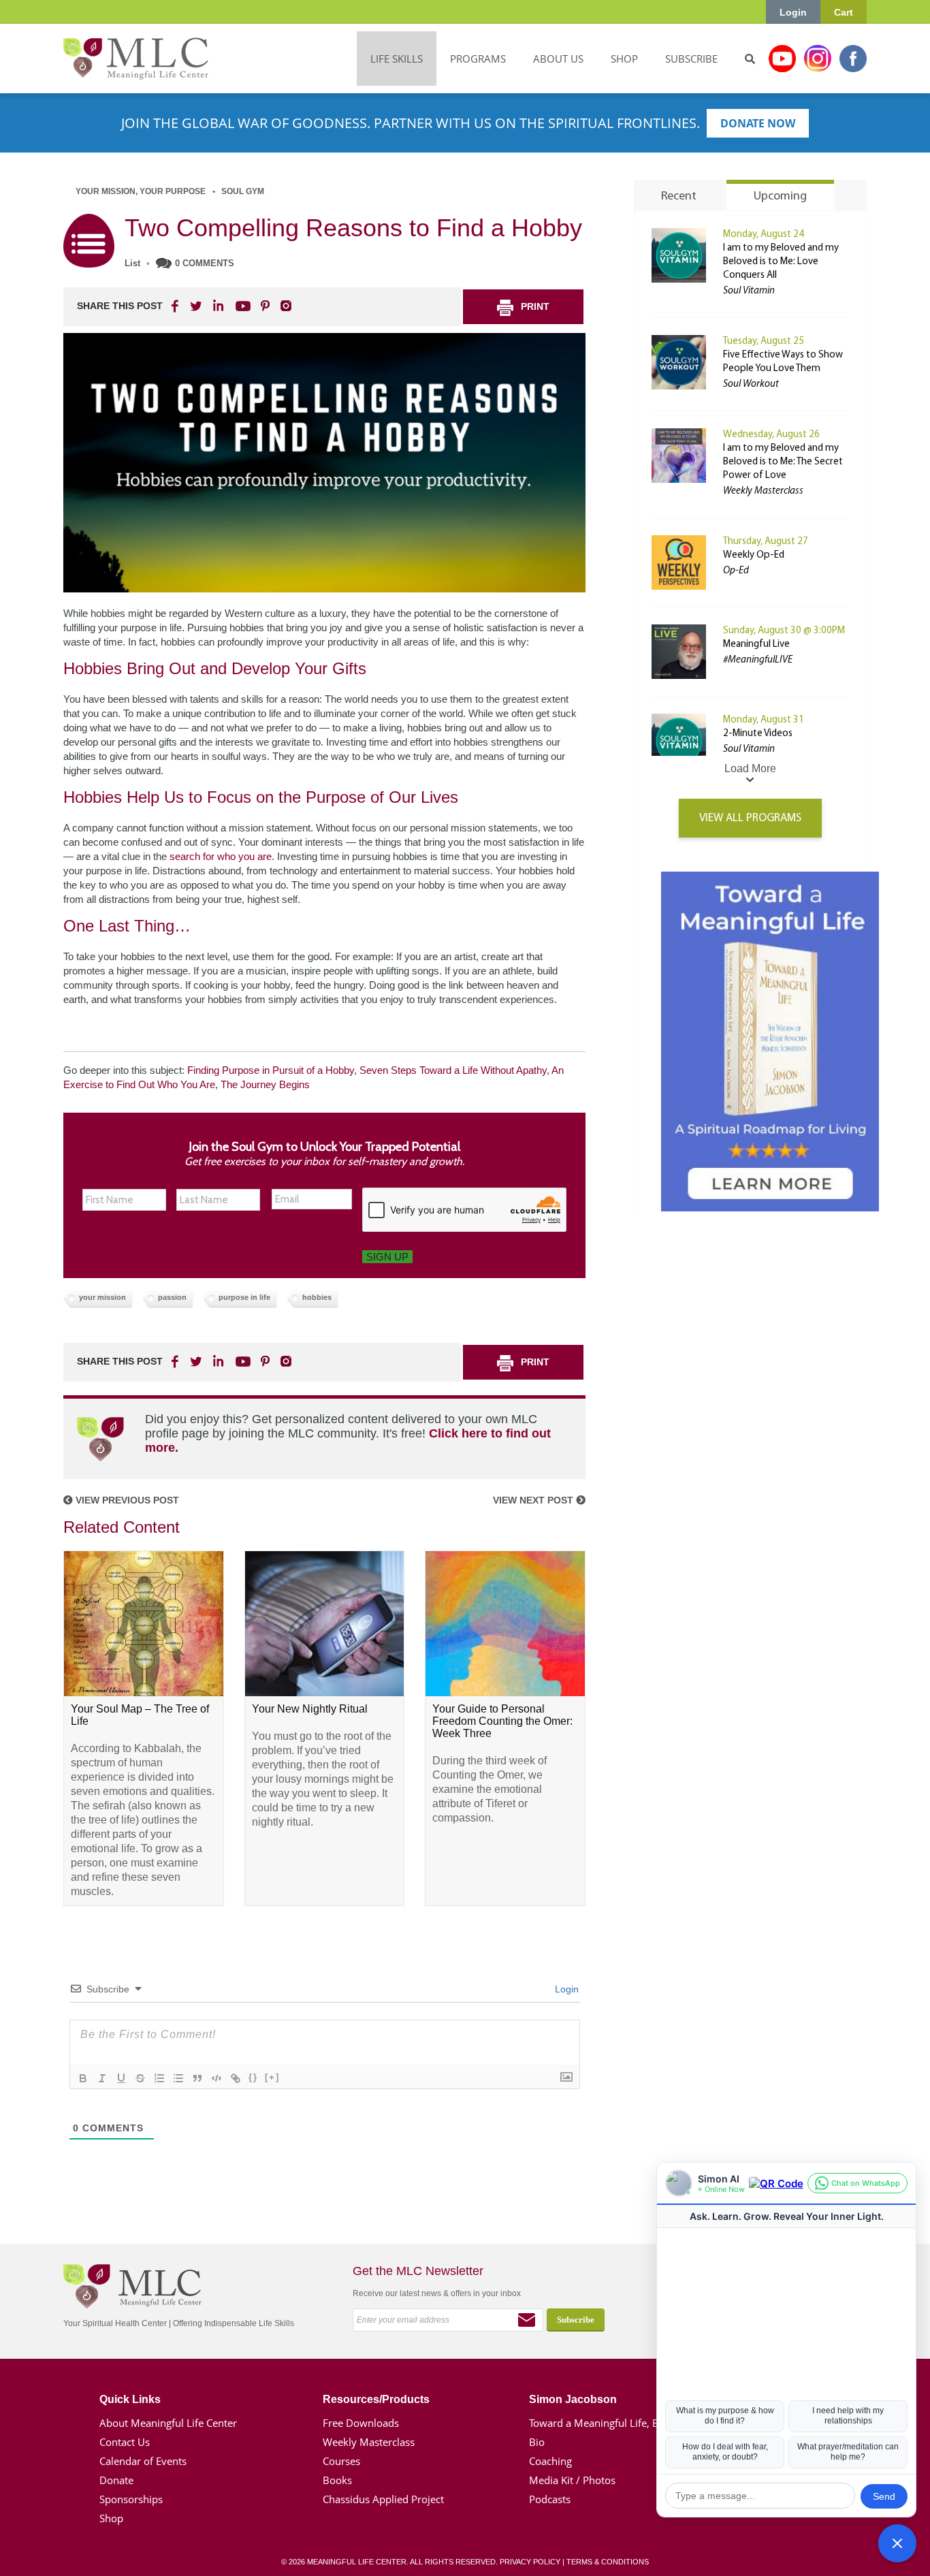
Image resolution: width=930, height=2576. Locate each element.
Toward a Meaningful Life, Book (603, 2423)
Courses (341, 2461)
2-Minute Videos (758, 734)
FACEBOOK (176, 306)
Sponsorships (131, 2499)
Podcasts (550, 2499)
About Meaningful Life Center (168, 2423)
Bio (537, 2442)
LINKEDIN (217, 306)
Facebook (853, 59)
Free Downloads (361, 2423)
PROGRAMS (478, 59)
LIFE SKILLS (397, 59)
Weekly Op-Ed (754, 555)
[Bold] (83, 2078)
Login (793, 12)
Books (337, 2480)
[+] (272, 2077)
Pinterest (265, 306)
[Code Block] (217, 2078)
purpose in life (244, 1297)
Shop (111, 2518)
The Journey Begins (265, 1084)
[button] (897, 2543)
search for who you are (221, 856)
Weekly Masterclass (369, 2442)
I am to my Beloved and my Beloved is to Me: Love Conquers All (781, 262)
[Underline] (121, 2078)
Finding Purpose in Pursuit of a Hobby (271, 1070)
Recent (679, 197)
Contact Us (125, 2442)
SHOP (624, 59)
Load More (750, 768)
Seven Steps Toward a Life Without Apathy (453, 1070)
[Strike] (140, 2078)
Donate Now (758, 123)
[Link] (236, 2078)
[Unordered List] (178, 2078)
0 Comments (205, 263)
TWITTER (197, 306)
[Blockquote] (197, 2078)
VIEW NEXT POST (534, 1500)
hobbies (317, 1297)
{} (253, 2077)
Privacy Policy (530, 2562)
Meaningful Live (756, 645)
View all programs (750, 818)
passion (172, 1297)
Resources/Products (376, 2399)
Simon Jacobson (573, 2399)
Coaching (550, 2461)
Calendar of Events (143, 2461)
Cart (844, 12)
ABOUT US (558, 59)
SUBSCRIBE (691, 59)
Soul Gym (243, 191)
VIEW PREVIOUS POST (126, 1500)
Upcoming (780, 197)
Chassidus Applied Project (383, 2499)
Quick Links (130, 2399)
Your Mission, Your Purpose (141, 191)
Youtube (782, 59)
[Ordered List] (159, 2078)
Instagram (818, 59)
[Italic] (102, 2078)
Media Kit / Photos (572, 2480)
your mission (102, 1297)
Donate (116, 2480)
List (132, 263)
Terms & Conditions (608, 2562)
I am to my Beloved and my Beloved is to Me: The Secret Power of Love (783, 462)
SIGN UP (387, 1257)
